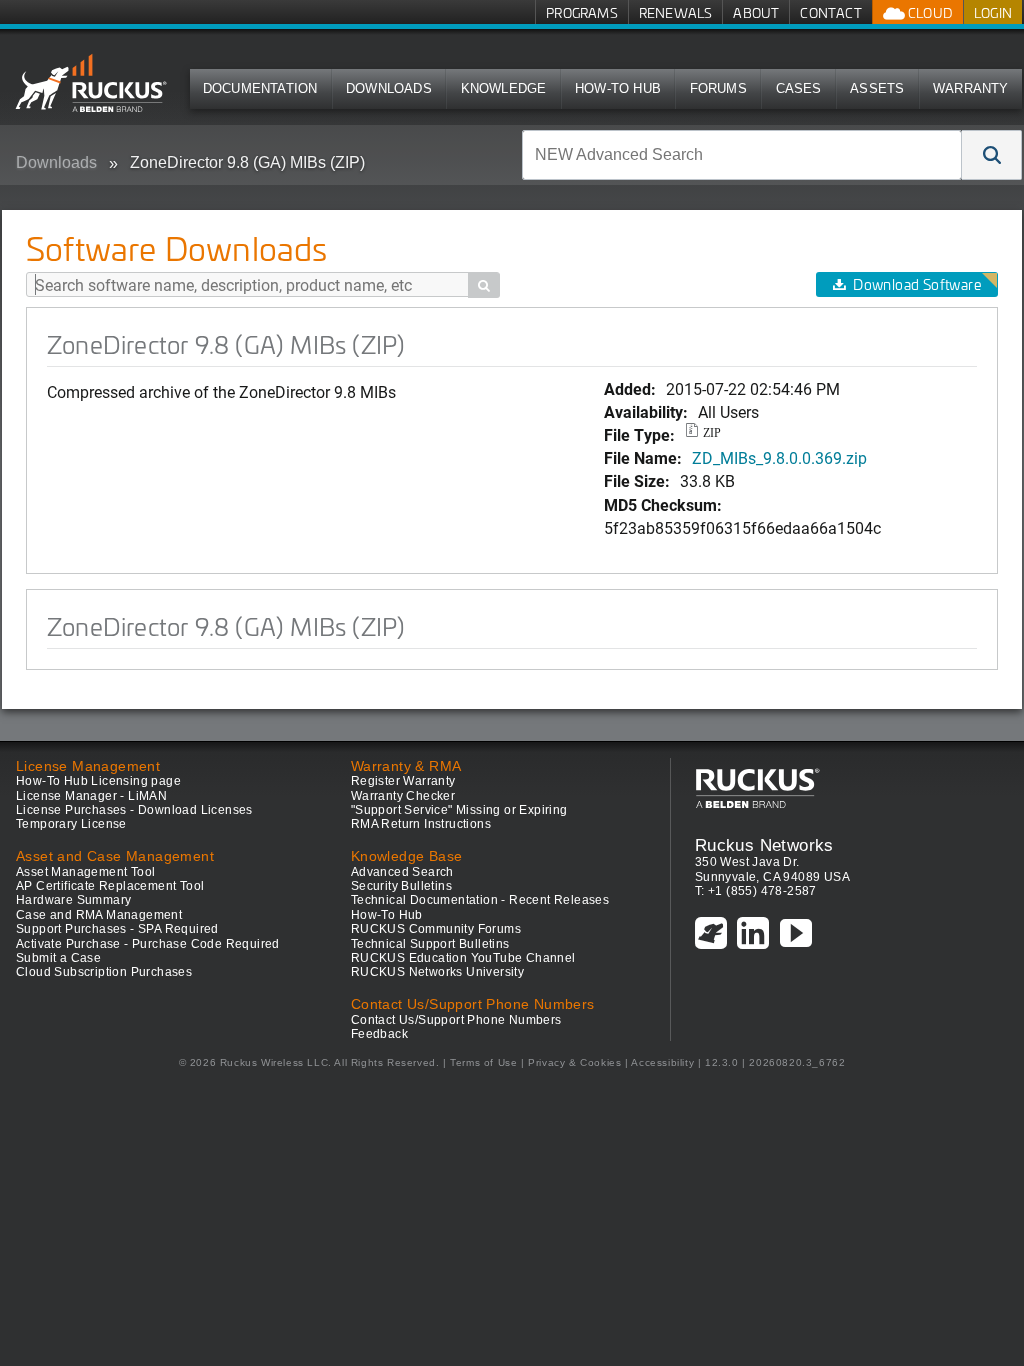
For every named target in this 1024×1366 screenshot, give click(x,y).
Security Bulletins (401, 886)
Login (993, 12)
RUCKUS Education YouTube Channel (463, 958)
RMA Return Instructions (421, 824)
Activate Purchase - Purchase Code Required (148, 944)
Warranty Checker (403, 796)
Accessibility (662, 1062)
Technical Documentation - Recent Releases (480, 900)
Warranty (971, 88)
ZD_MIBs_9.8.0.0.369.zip (779, 457)
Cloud (929, 12)
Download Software (917, 284)
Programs (582, 12)
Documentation (260, 88)
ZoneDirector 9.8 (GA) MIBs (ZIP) (247, 162)
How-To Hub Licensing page (98, 781)
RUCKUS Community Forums (436, 929)
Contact (830, 12)
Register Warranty (403, 781)
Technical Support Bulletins (430, 944)
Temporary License (71, 824)
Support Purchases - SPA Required (117, 929)
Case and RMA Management (99, 915)
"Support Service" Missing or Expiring (459, 810)
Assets (877, 88)
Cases (799, 88)
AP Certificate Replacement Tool (110, 886)
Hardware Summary (73, 900)
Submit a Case (58, 958)
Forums (718, 88)
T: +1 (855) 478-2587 (756, 891)
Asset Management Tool (85, 872)
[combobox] (742, 155)
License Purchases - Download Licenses (134, 810)
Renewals (676, 12)
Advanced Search (402, 872)
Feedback (379, 1034)
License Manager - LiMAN (91, 796)
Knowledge (504, 88)
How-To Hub (618, 88)
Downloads (389, 88)
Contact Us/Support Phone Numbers (456, 1020)
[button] (992, 155)
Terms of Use (483, 1062)
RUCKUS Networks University (437, 972)
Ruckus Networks (764, 845)
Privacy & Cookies (574, 1062)
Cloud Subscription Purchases (104, 972)
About (756, 12)
